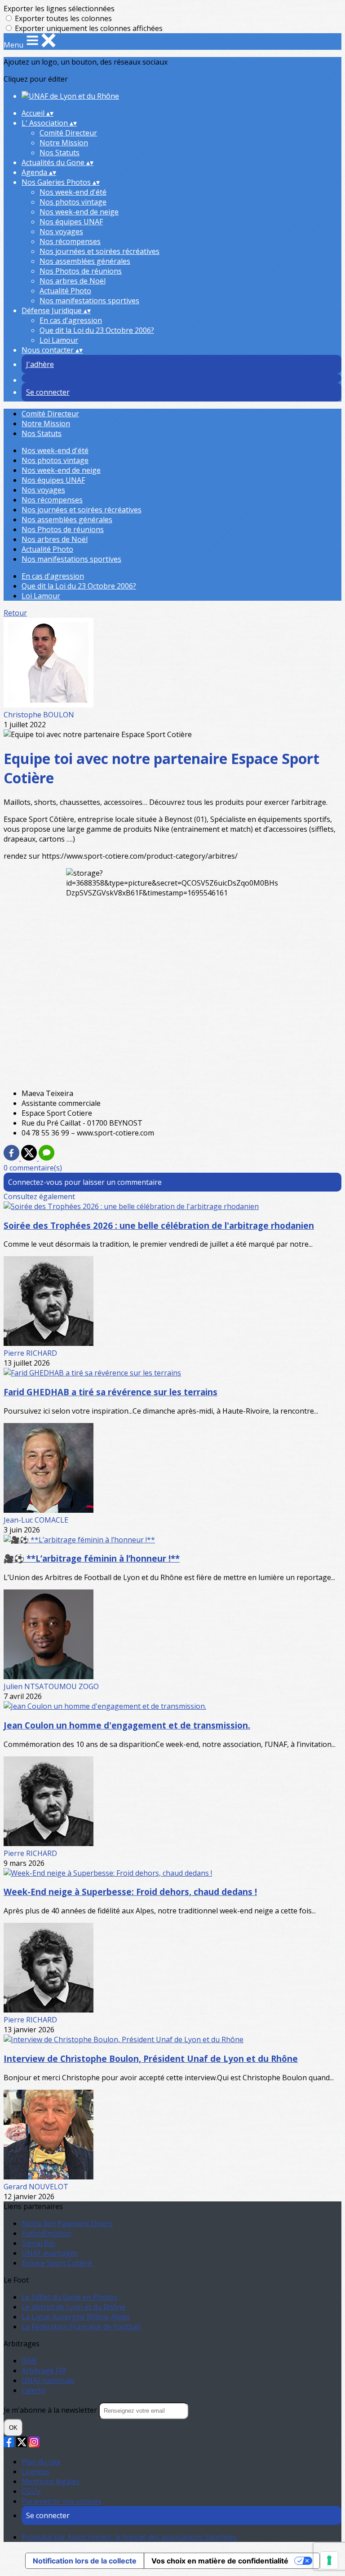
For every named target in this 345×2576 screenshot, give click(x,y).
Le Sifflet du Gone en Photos (69, 2297)
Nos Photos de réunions (81, 271)
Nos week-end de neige (79, 212)
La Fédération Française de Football (81, 2327)
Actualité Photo (65, 291)
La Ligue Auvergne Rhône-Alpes (76, 2317)
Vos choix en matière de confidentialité (220, 2561)
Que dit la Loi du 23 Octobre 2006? (97, 330)
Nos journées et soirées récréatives (100, 251)
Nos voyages (61, 231)
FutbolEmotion (46, 2233)
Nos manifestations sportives (89, 301)
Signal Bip (38, 2243)
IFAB (29, 2361)
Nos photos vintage (73, 202)
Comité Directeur (68, 133)
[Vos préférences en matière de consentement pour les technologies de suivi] (329, 2560)
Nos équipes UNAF (71, 222)
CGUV (31, 2491)
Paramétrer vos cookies (62, 2501)
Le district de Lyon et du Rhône (73, 2307)
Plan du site (41, 2462)
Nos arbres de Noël (73, 281)
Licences (36, 2471)
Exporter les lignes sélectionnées (59, 9)
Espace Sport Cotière (57, 2263)
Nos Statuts (60, 153)
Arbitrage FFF (44, 2371)
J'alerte (33, 2390)
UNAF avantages (50, 2253)
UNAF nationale (48, 2380)
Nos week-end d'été (73, 192)
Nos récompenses (70, 241)
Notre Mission (64, 143)
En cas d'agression (71, 320)
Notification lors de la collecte (85, 2561)
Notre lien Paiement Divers (67, 2223)
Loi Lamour (59, 340)
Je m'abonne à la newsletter (51, 2410)
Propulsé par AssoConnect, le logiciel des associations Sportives (129, 2537)
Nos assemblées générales (85, 261)
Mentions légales (51, 2481)
